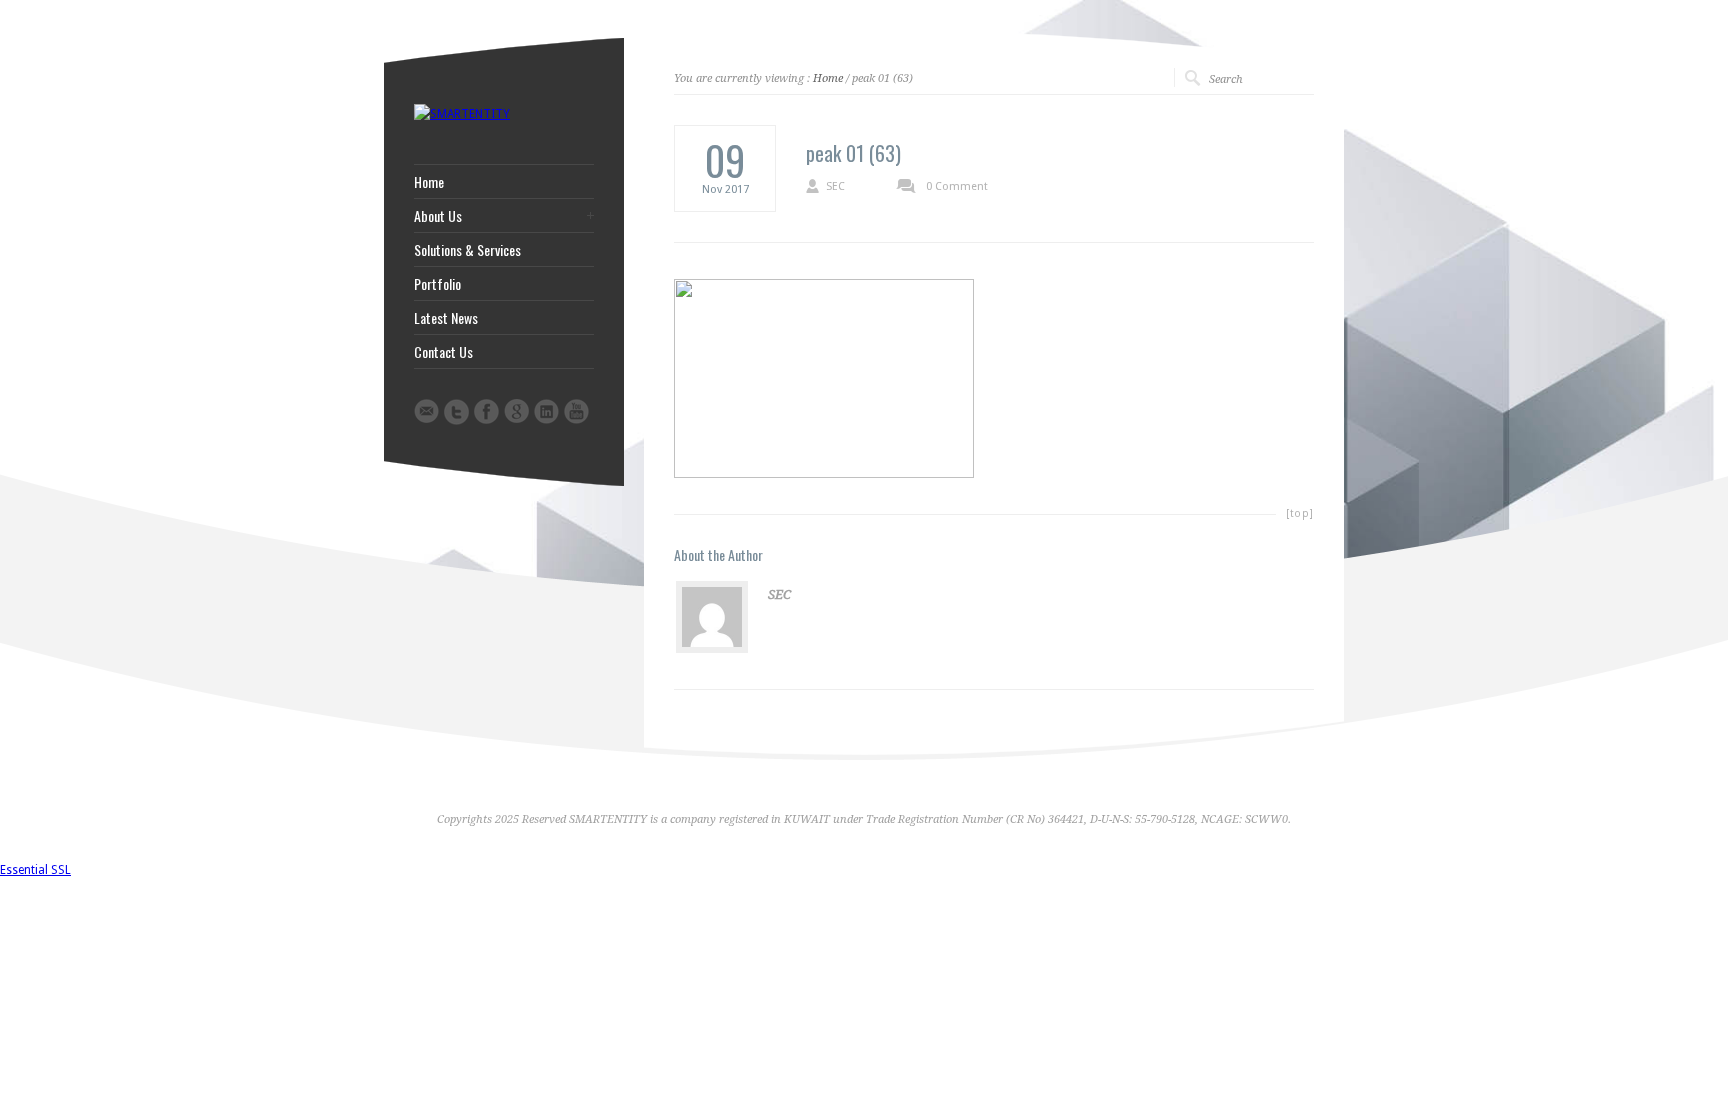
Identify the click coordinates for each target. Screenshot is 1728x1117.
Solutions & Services (467, 250)
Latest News (446, 318)
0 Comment (957, 186)
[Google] (516, 411)
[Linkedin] (546, 411)
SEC (835, 186)
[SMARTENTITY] (462, 114)
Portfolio (437, 284)
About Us (438, 216)
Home (828, 78)
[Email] (426, 411)
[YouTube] (576, 411)
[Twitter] (456, 412)
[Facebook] (486, 411)
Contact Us (443, 352)
